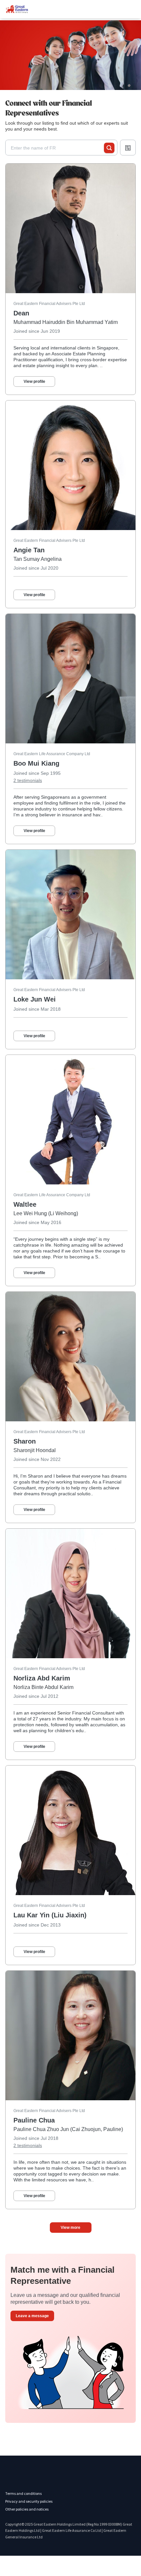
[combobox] (57, 148)
